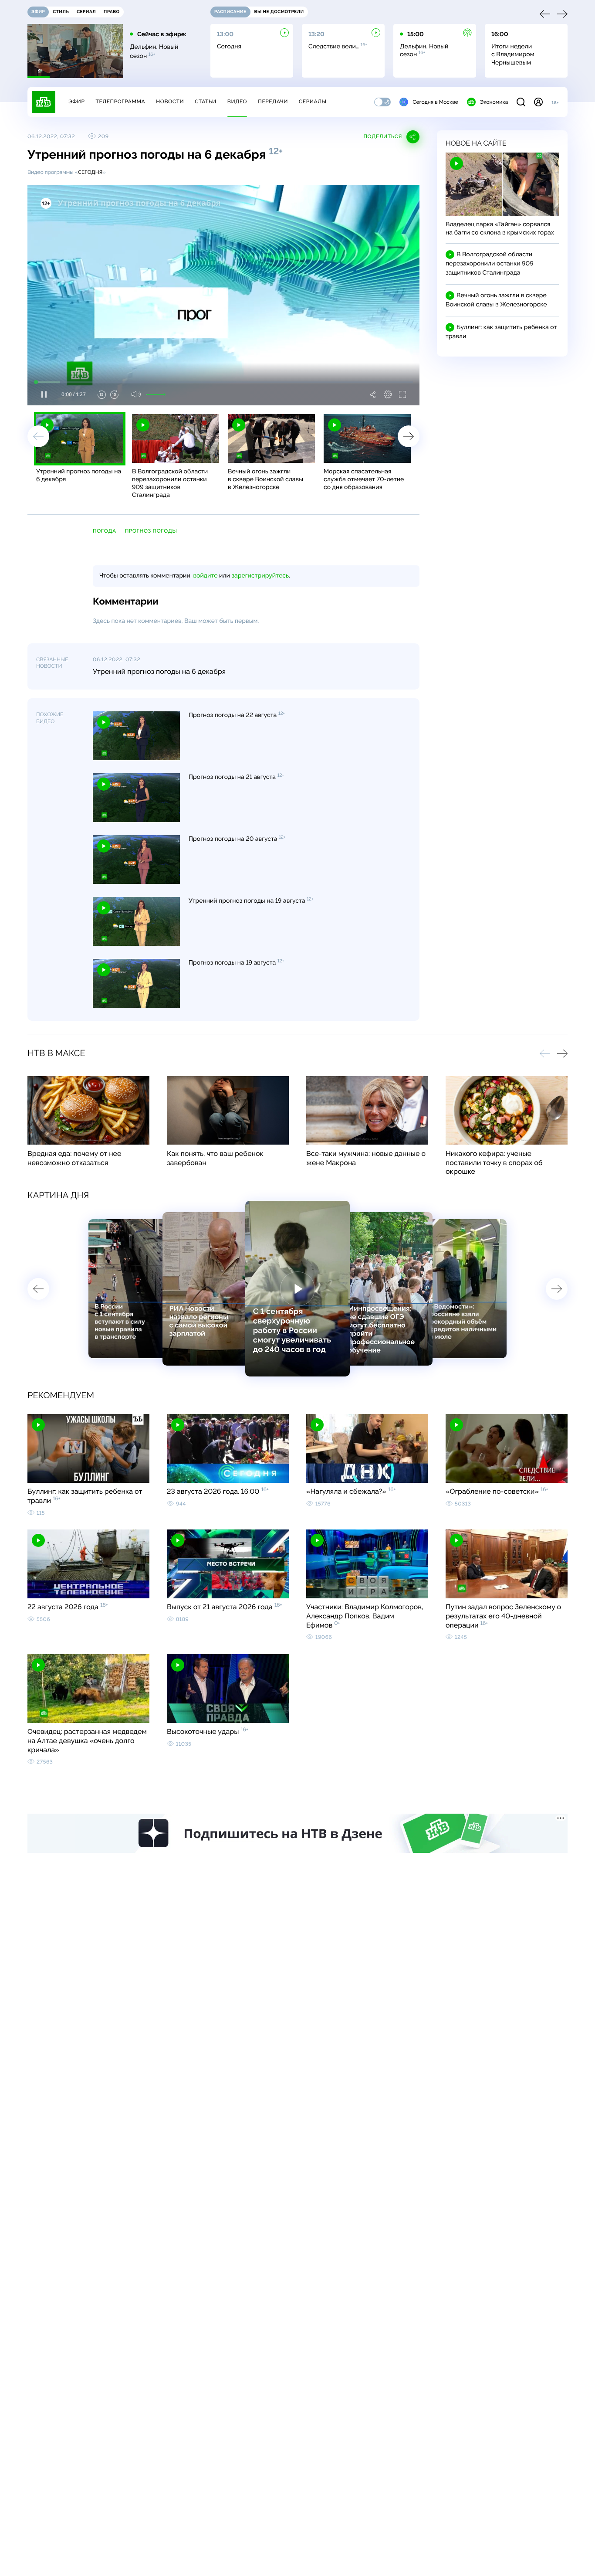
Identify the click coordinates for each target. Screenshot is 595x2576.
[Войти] (538, 102)
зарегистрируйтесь (260, 576)
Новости (170, 102)
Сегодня (90, 172)
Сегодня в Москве (435, 102)
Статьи (206, 102)
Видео (237, 102)
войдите (205, 576)
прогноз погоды (151, 531)
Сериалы (313, 102)
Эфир (76, 102)
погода (105, 531)
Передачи (273, 102)
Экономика (494, 102)
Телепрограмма (120, 102)
